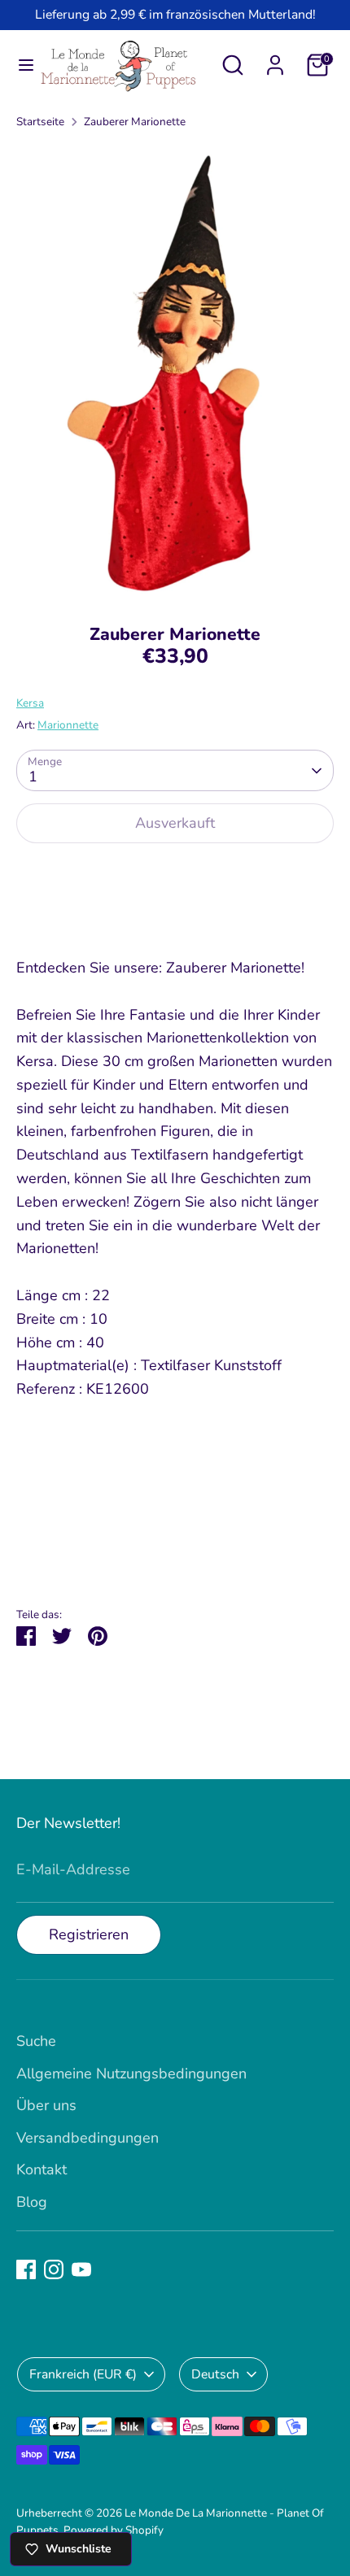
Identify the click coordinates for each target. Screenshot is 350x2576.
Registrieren (89, 1934)
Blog (32, 2202)
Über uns (46, 2105)
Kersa (30, 703)
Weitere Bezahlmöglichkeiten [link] (175, 916)
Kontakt (42, 2169)
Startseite (40, 122)
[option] (175, 372)
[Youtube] (81, 2269)
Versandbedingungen (87, 2138)
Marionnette (68, 725)
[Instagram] (54, 2269)
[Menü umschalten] (20, 65)
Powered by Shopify (114, 2530)
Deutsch (215, 2374)
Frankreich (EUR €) (83, 2374)
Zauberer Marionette (135, 122)
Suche (36, 2041)
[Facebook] (26, 2269)
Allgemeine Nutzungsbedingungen (131, 2073)
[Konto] (275, 60)
